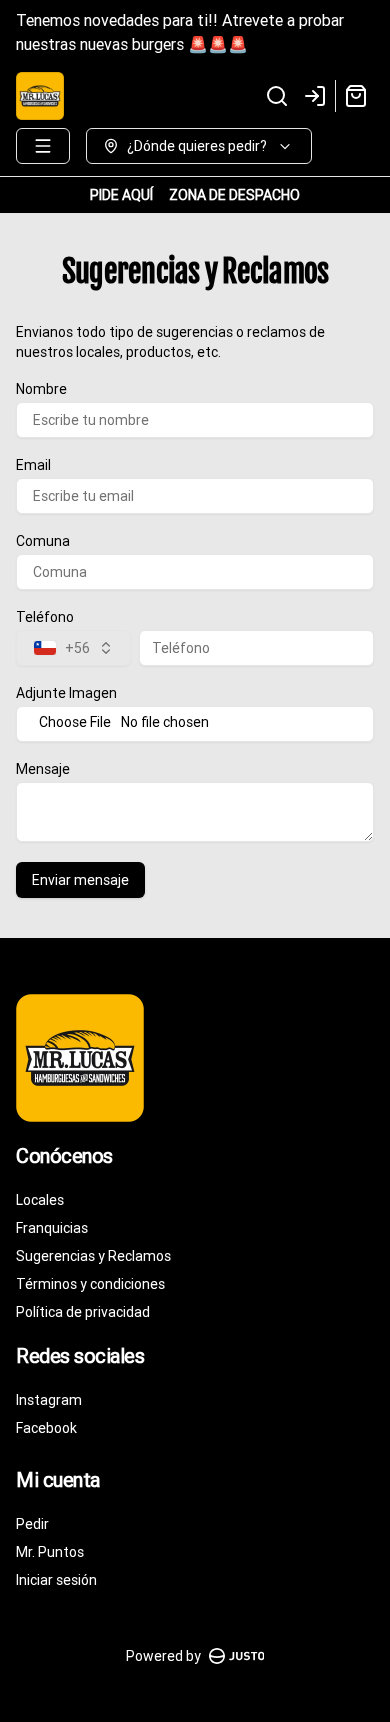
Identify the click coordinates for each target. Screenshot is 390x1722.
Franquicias (52, 1228)
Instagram (49, 1400)
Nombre (41, 389)
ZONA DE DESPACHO (234, 195)
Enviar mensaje (80, 880)
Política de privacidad (83, 1312)
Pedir (32, 1524)
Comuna (43, 541)
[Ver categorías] (43, 146)
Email (33, 465)
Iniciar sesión (56, 1580)
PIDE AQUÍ (121, 195)
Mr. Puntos (50, 1552)
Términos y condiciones (90, 1284)
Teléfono (45, 617)
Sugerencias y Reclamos (93, 1256)
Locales (40, 1200)
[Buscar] (277, 96)
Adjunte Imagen (66, 693)
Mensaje (43, 769)
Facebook (46, 1428)
